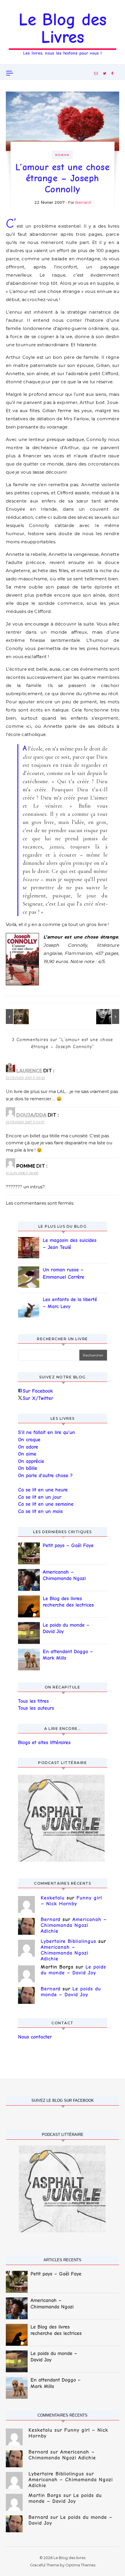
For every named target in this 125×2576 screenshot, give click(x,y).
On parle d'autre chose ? (45, 1476)
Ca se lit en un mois (40, 1511)
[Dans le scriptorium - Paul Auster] (106, 1016)
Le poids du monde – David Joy (66, 1628)
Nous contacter (35, 2037)
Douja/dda (31, 1115)
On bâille (28, 1468)
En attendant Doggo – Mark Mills (68, 1655)
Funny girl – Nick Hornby (71, 1901)
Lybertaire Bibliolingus (68, 1941)
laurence (29, 1071)
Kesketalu (53, 1898)
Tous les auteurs (36, 1708)
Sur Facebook (38, 1391)
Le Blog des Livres (63, 28)
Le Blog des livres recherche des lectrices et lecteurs (68, 1602)
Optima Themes (80, 2565)
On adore (28, 1447)
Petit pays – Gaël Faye (68, 1546)
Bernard (83, 202)
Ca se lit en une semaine (46, 1504)
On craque (29, 1440)
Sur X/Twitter (38, 1398)
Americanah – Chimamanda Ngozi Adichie (64, 1576)
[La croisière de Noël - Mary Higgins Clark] (19, 1016)
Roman (62, 155)
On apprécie (31, 1461)
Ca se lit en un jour (40, 1497)
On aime (27, 1454)
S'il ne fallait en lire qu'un (47, 1432)
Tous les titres (33, 1701)
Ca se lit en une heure (43, 1490)
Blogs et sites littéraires (44, 1743)
